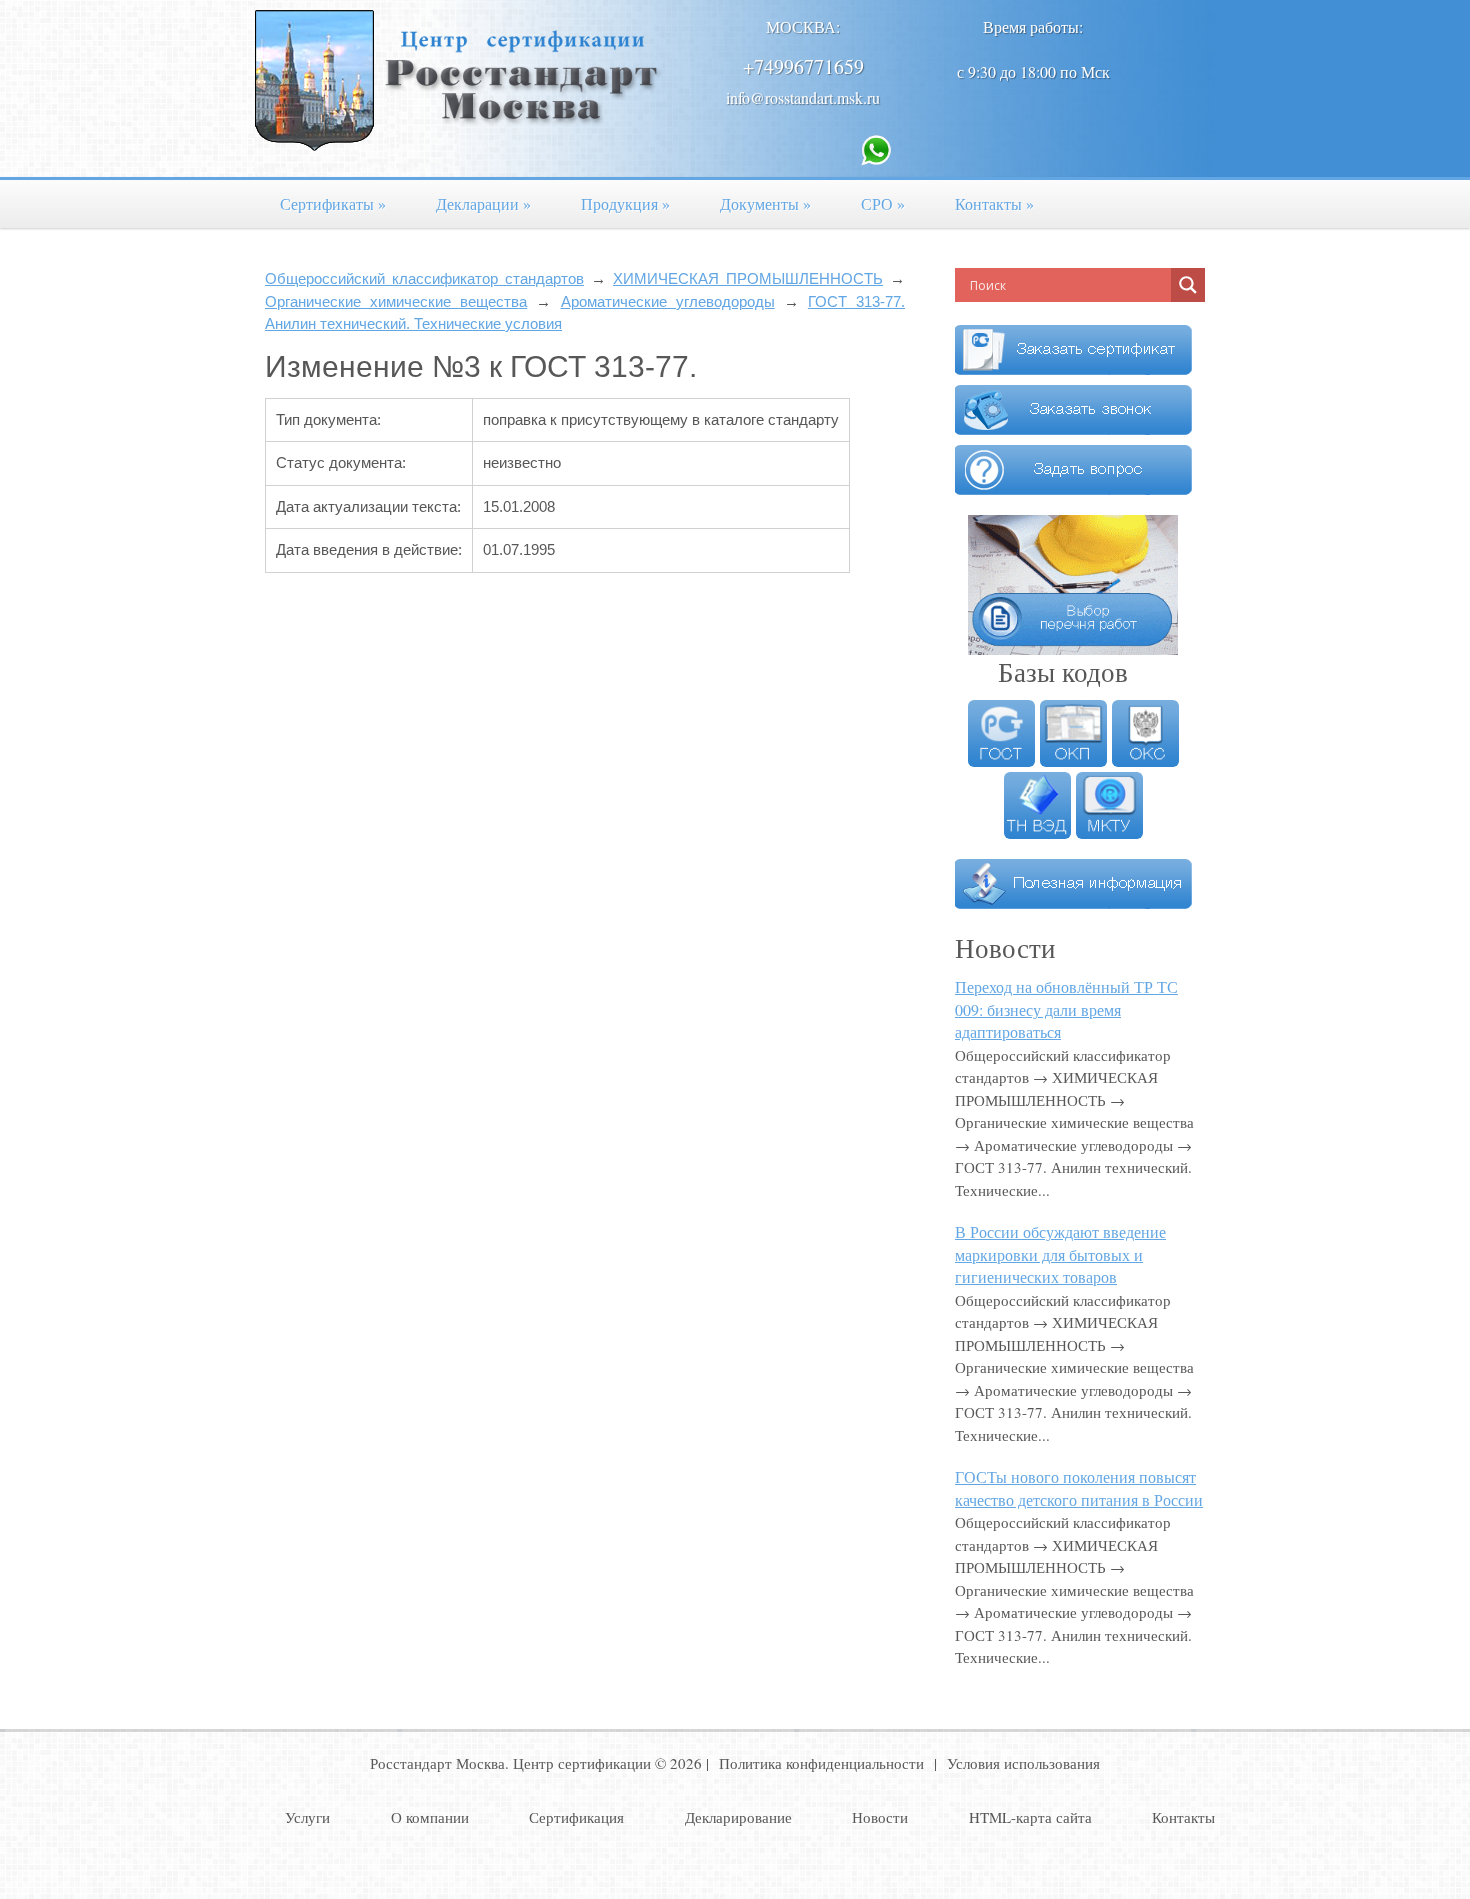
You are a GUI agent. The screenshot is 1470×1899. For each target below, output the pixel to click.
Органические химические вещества (396, 301)
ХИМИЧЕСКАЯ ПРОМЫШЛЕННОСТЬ (748, 278)
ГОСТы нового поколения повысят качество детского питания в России (1079, 1488)
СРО (883, 203)
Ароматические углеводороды (668, 301)
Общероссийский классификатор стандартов (424, 278)
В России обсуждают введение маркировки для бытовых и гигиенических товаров (1060, 1254)
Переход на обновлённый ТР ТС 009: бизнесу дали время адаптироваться (1066, 1009)
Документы (765, 203)
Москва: (803, 26)
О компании (430, 1817)
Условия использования (1023, 1763)
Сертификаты (333, 203)
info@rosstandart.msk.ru (803, 97)
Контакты (994, 203)
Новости (880, 1817)
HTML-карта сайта (1030, 1817)
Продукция (625, 203)
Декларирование (738, 1817)
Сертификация (576, 1817)
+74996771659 (803, 66)
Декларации (483, 203)
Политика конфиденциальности (821, 1763)
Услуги (307, 1817)
